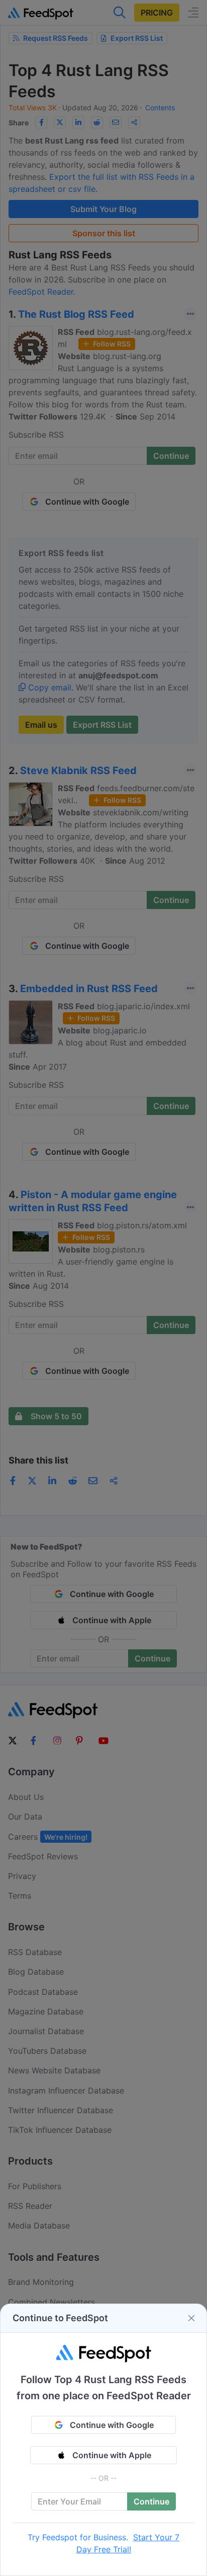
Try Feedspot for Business (77, 2537)
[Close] (191, 2318)
